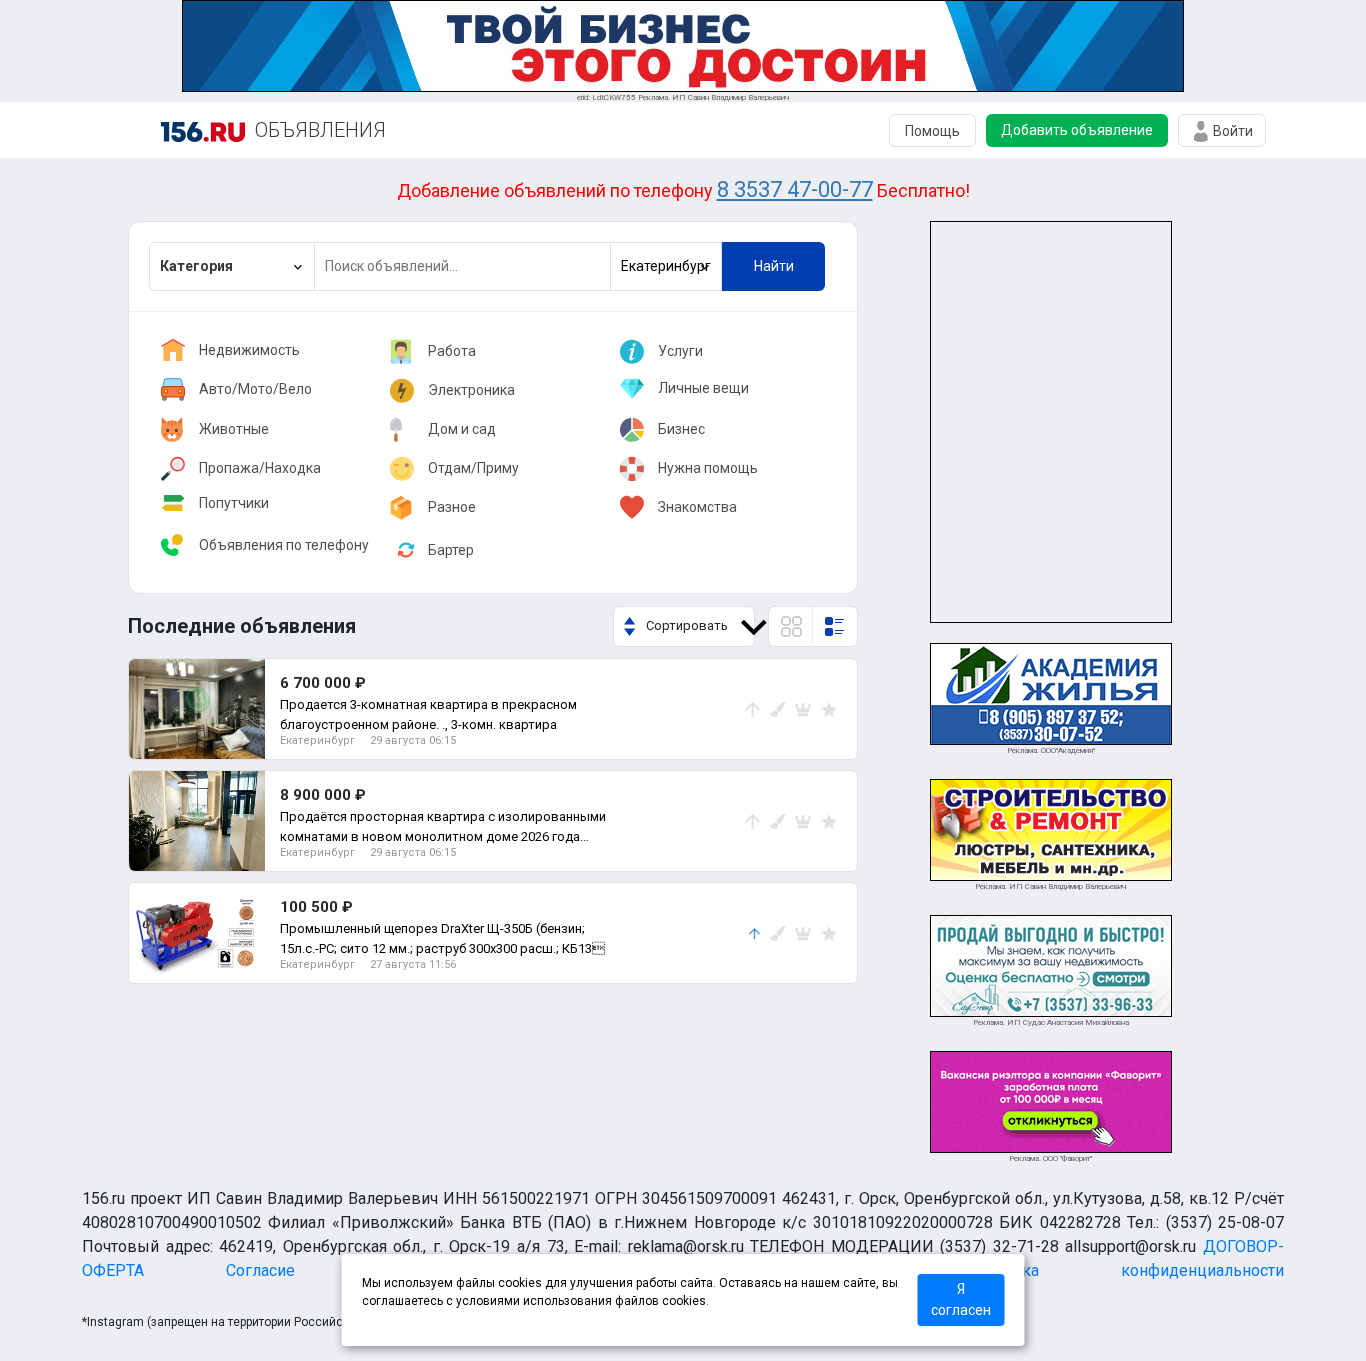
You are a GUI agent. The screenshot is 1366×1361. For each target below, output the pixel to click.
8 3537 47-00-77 (795, 189)
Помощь (932, 131)
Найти (774, 266)
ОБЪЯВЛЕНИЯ (320, 130)
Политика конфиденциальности (1125, 1270)
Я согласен (961, 1299)
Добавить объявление (1077, 130)
